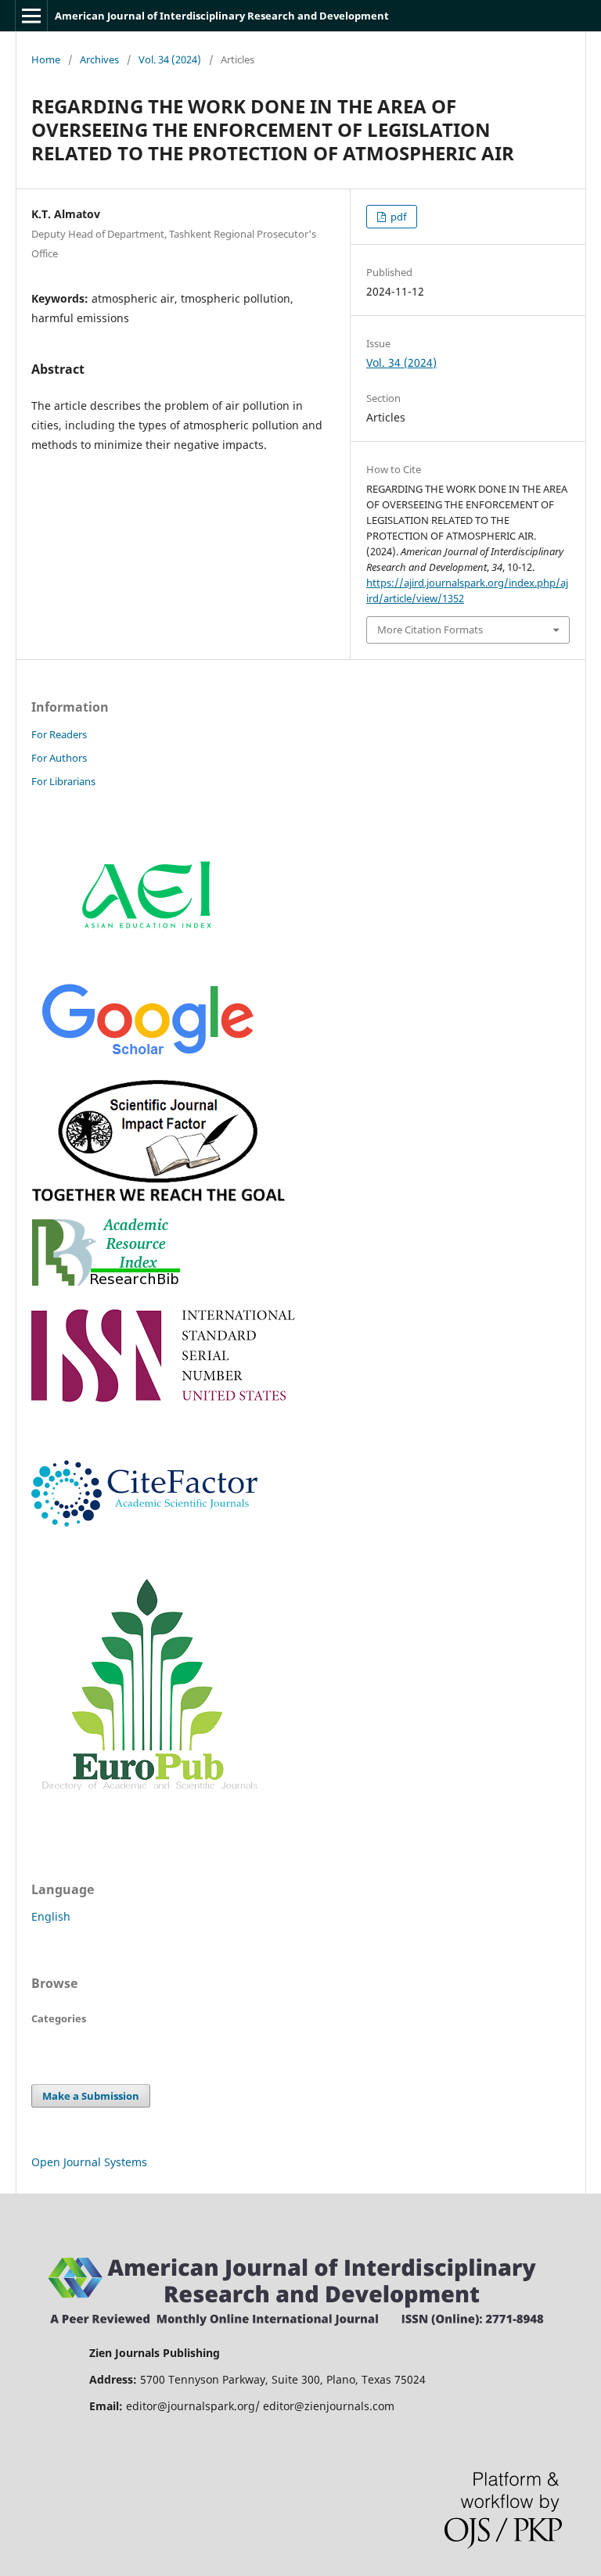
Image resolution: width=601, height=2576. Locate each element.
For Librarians (63, 781)
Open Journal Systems (89, 2162)
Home (46, 59)
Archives (99, 59)
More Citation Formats (430, 630)
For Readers (59, 734)
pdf (397, 217)
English (51, 1916)
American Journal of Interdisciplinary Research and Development (222, 16)
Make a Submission (91, 2096)
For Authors (59, 758)
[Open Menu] (31, 16)
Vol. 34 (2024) (170, 59)
